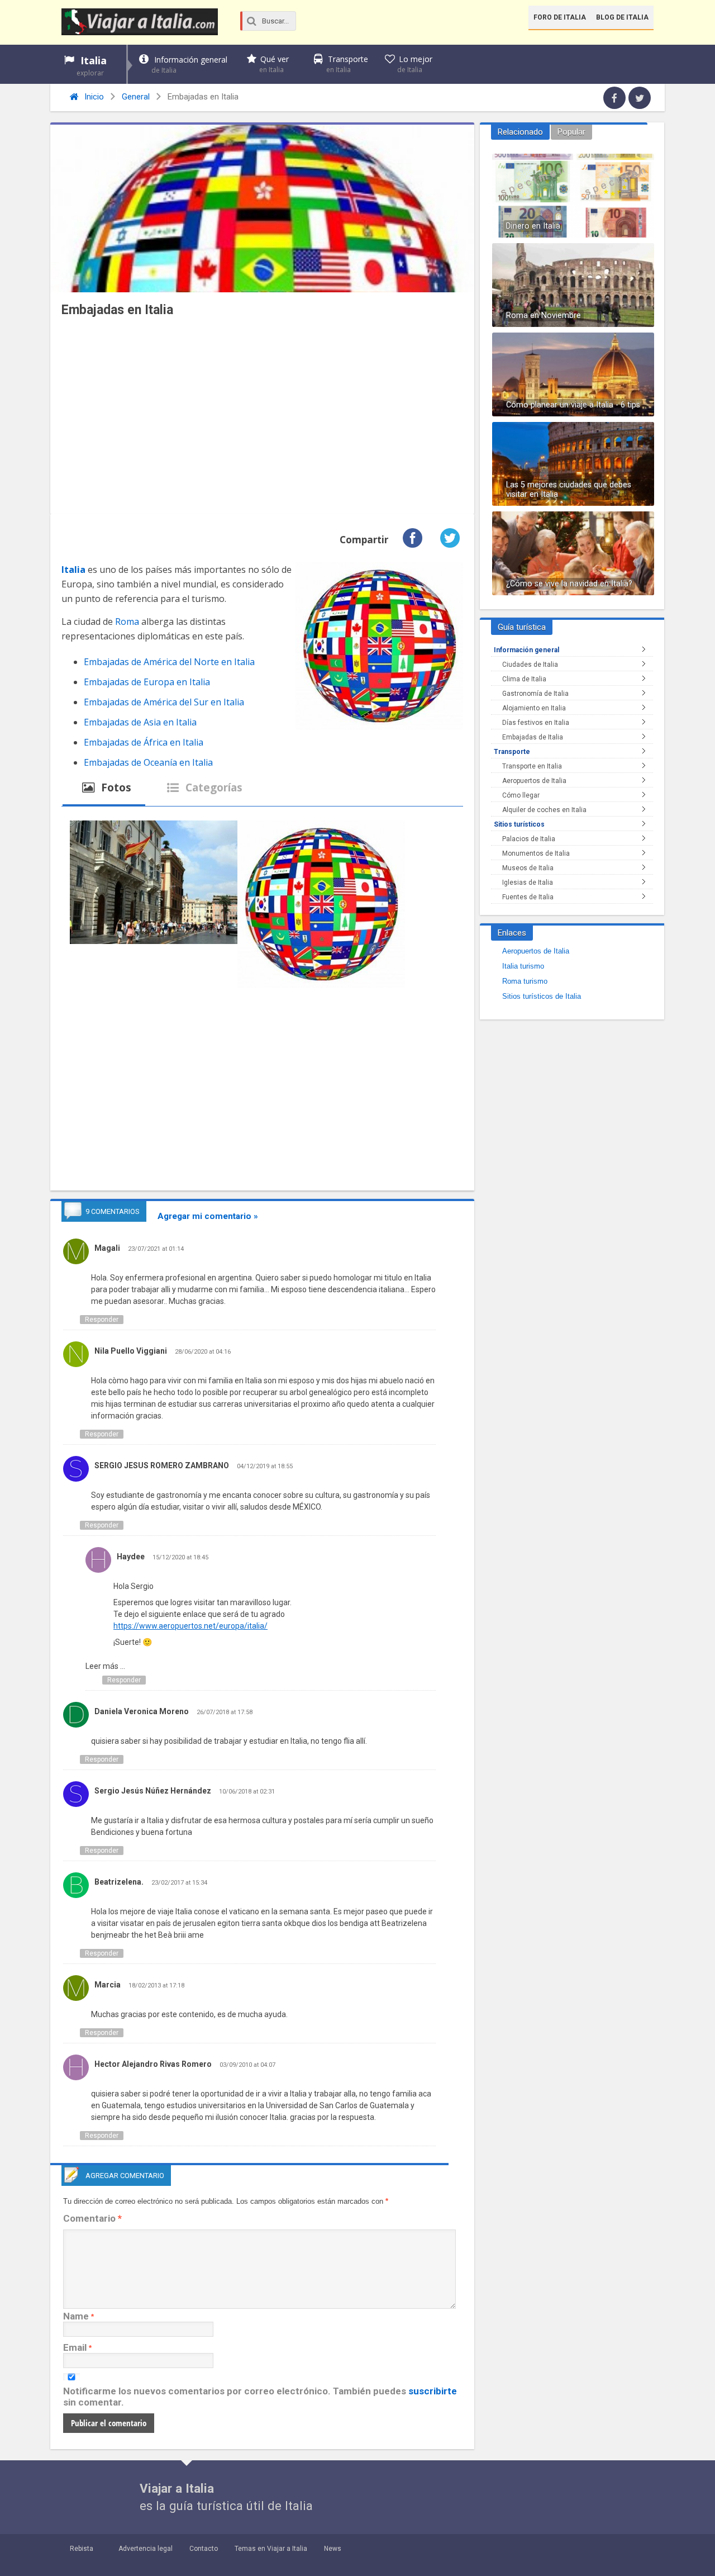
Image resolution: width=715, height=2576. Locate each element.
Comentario (92, 2218)
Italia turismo (523, 966)
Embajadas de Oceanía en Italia (148, 762)
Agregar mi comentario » (208, 1216)
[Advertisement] (262, 419)
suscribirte (433, 2391)
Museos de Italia (528, 868)
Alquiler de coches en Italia (544, 810)
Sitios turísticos (519, 824)
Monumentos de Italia (536, 853)
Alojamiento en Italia (534, 708)
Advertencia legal (146, 2549)
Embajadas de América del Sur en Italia (164, 702)
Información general (189, 65)
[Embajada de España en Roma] (154, 884)
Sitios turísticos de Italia (542, 996)
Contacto (204, 2549)
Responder (102, 1320)
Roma (127, 622)
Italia (92, 66)
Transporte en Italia (532, 766)
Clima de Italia (524, 679)
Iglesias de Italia (528, 883)
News (333, 2549)
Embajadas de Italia (533, 737)
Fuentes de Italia (528, 897)
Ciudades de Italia (530, 665)
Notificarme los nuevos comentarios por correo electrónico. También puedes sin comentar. (260, 2397)
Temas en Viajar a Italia (271, 2549)
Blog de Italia (622, 17)
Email (75, 2347)
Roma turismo (525, 981)
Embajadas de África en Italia (144, 742)
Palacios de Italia (529, 839)
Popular (571, 132)
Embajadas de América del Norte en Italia (169, 662)
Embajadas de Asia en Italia (140, 722)
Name (76, 2316)
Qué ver (274, 64)
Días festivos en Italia (536, 723)
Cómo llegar (521, 795)
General (136, 97)
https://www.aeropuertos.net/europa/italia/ (190, 1626)
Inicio (93, 97)
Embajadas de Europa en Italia (147, 682)
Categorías (213, 787)
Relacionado (520, 132)
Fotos (115, 787)
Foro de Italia (560, 17)
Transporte (347, 64)
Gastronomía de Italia (535, 694)
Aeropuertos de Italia (534, 781)
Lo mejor (415, 64)
